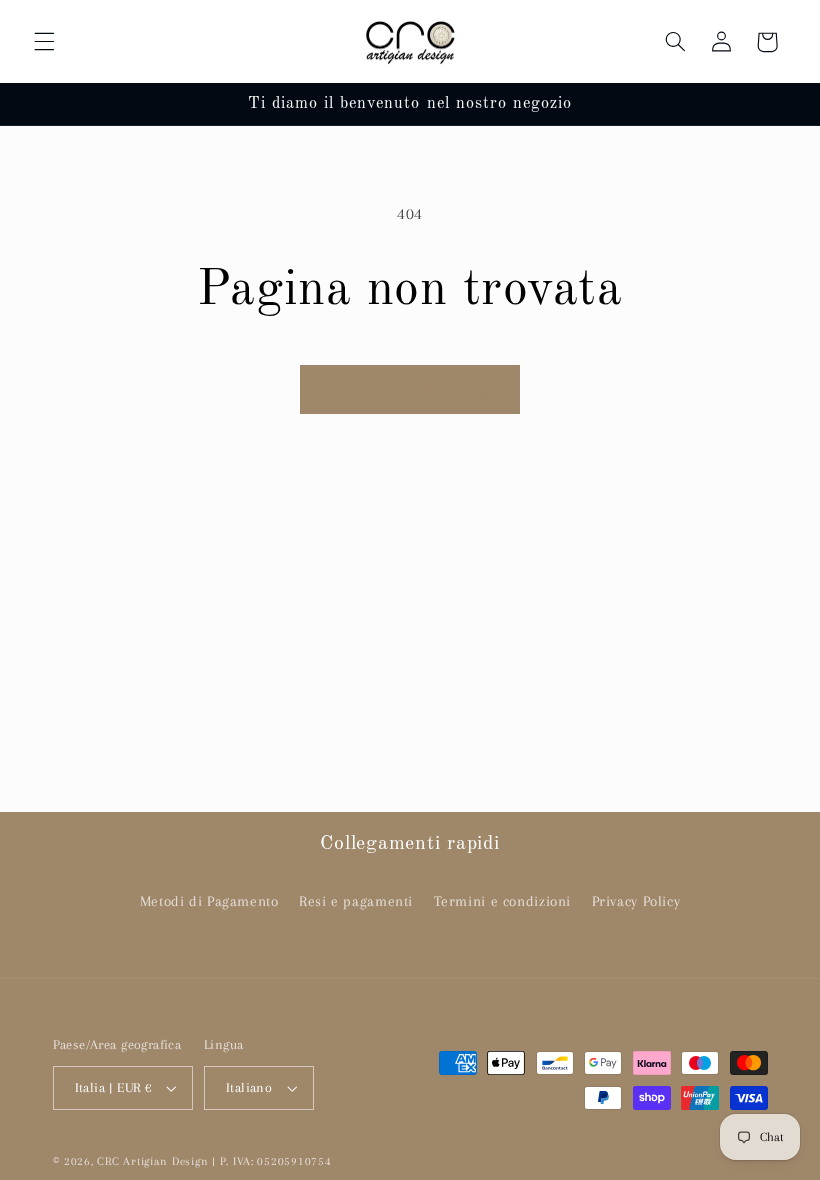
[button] (44, 42)
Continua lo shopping (410, 389)
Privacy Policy (636, 901)
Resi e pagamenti (356, 901)
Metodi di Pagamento (209, 901)
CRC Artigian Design (152, 1161)
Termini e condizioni (503, 901)
